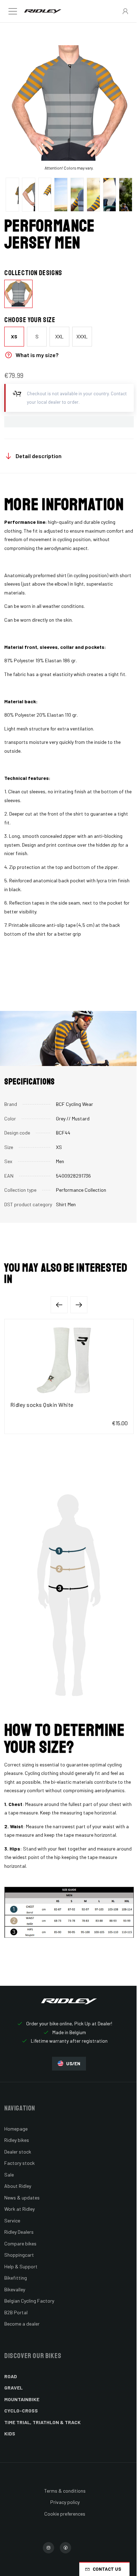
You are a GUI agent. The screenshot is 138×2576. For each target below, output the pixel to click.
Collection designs (33, 273)
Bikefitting (16, 2278)
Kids (10, 2433)
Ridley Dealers (19, 2232)
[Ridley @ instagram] (48, 2548)
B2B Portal (16, 2312)
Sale (9, 2175)
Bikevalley (15, 2289)
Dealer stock (18, 2152)
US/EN (73, 2063)
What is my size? (37, 355)
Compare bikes (20, 2243)
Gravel (13, 2388)
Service (12, 2220)
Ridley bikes (17, 2140)
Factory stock (19, 2163)
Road (11, 2376)
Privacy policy (65, 2502)
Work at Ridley (19, 2209)
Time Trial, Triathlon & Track (42, 2422)
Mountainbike (22, 2399)
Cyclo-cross (21, 2411)
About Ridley (18, 2186)
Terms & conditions (65, 2491)
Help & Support (21, 2266)
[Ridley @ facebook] (65, 2548)
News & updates (22, 2198)
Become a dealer (22, 2324)
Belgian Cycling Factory (29, 2301)
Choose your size (30, 320)
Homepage (16, 2129)
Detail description (39, 456)
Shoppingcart (19, 2255)
